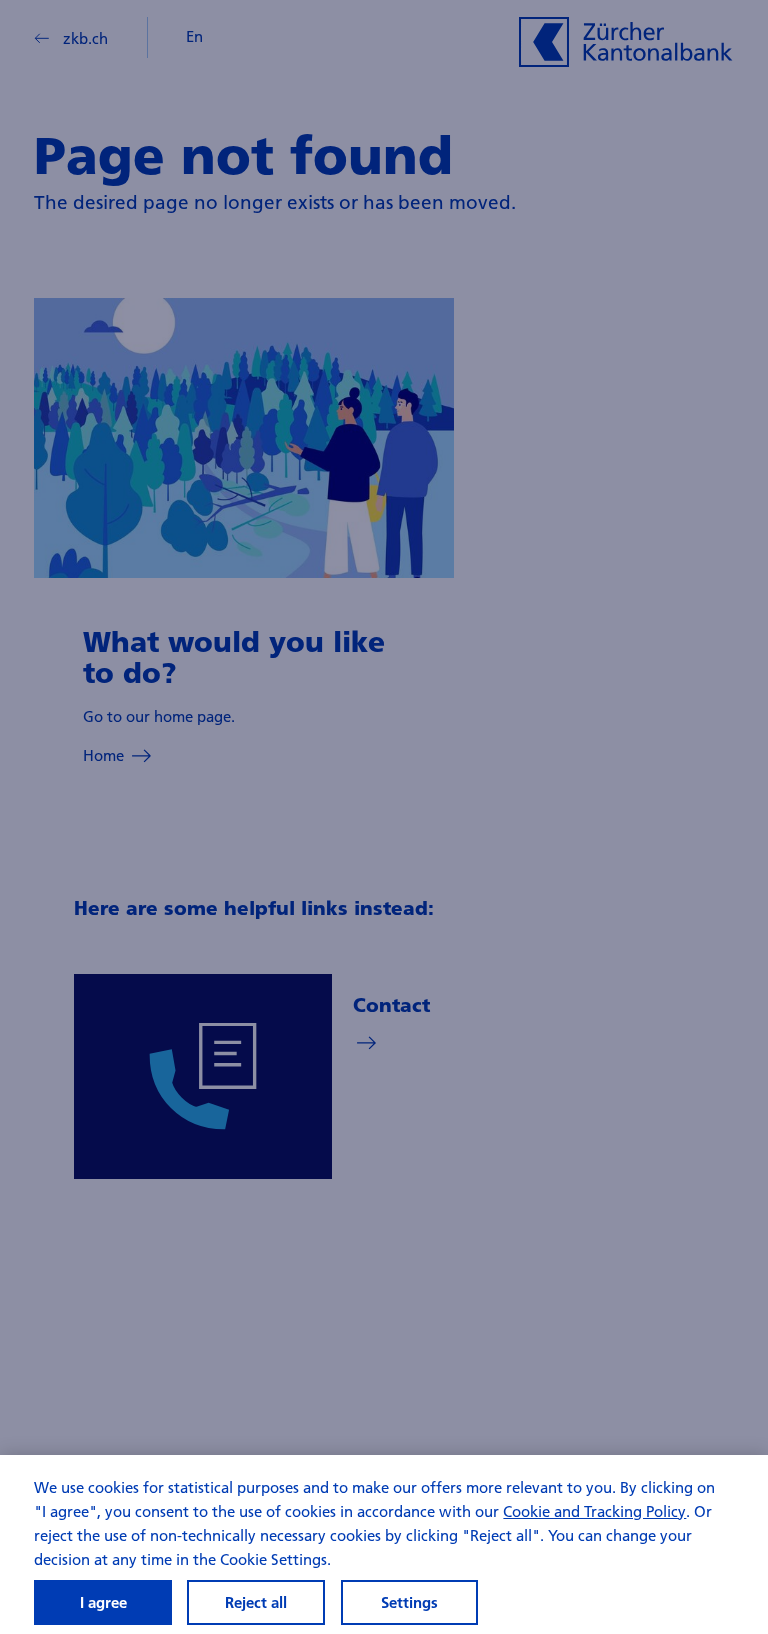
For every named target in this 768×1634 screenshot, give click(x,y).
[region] (384, 1544)
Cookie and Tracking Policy (594, 1511)
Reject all (256, 1602)
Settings (409, 1602)
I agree (103, 1602)
